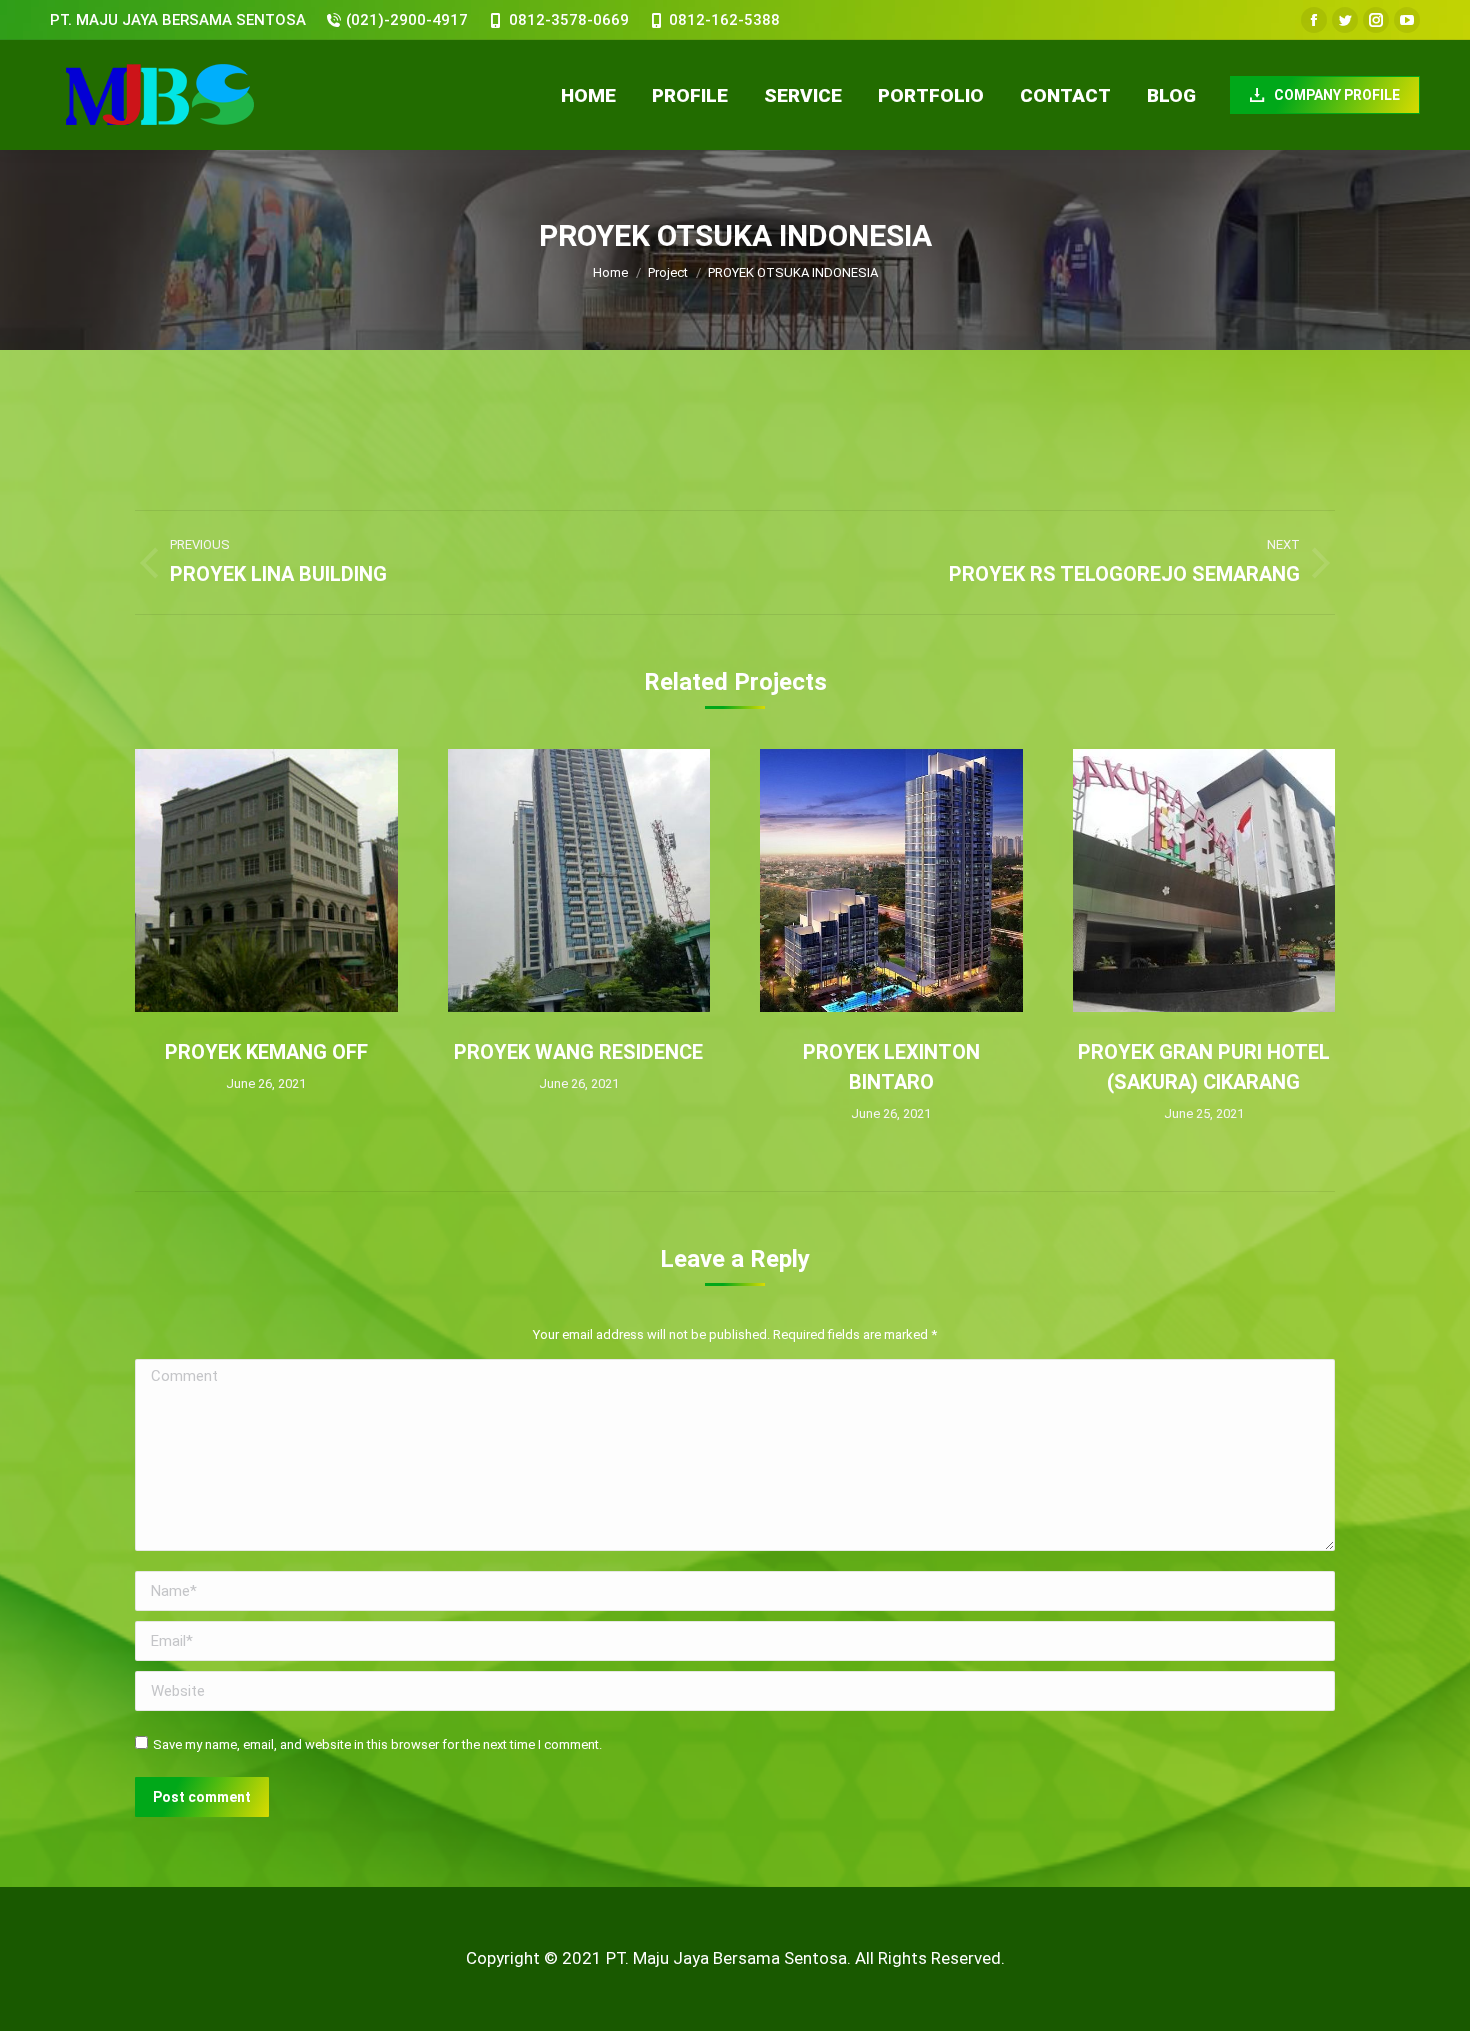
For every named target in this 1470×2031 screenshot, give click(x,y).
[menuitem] (588, 95)
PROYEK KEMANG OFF (266, 1052)
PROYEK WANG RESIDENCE (578, 1052)
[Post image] (266, 880)
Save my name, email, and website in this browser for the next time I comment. (377, 1744)
